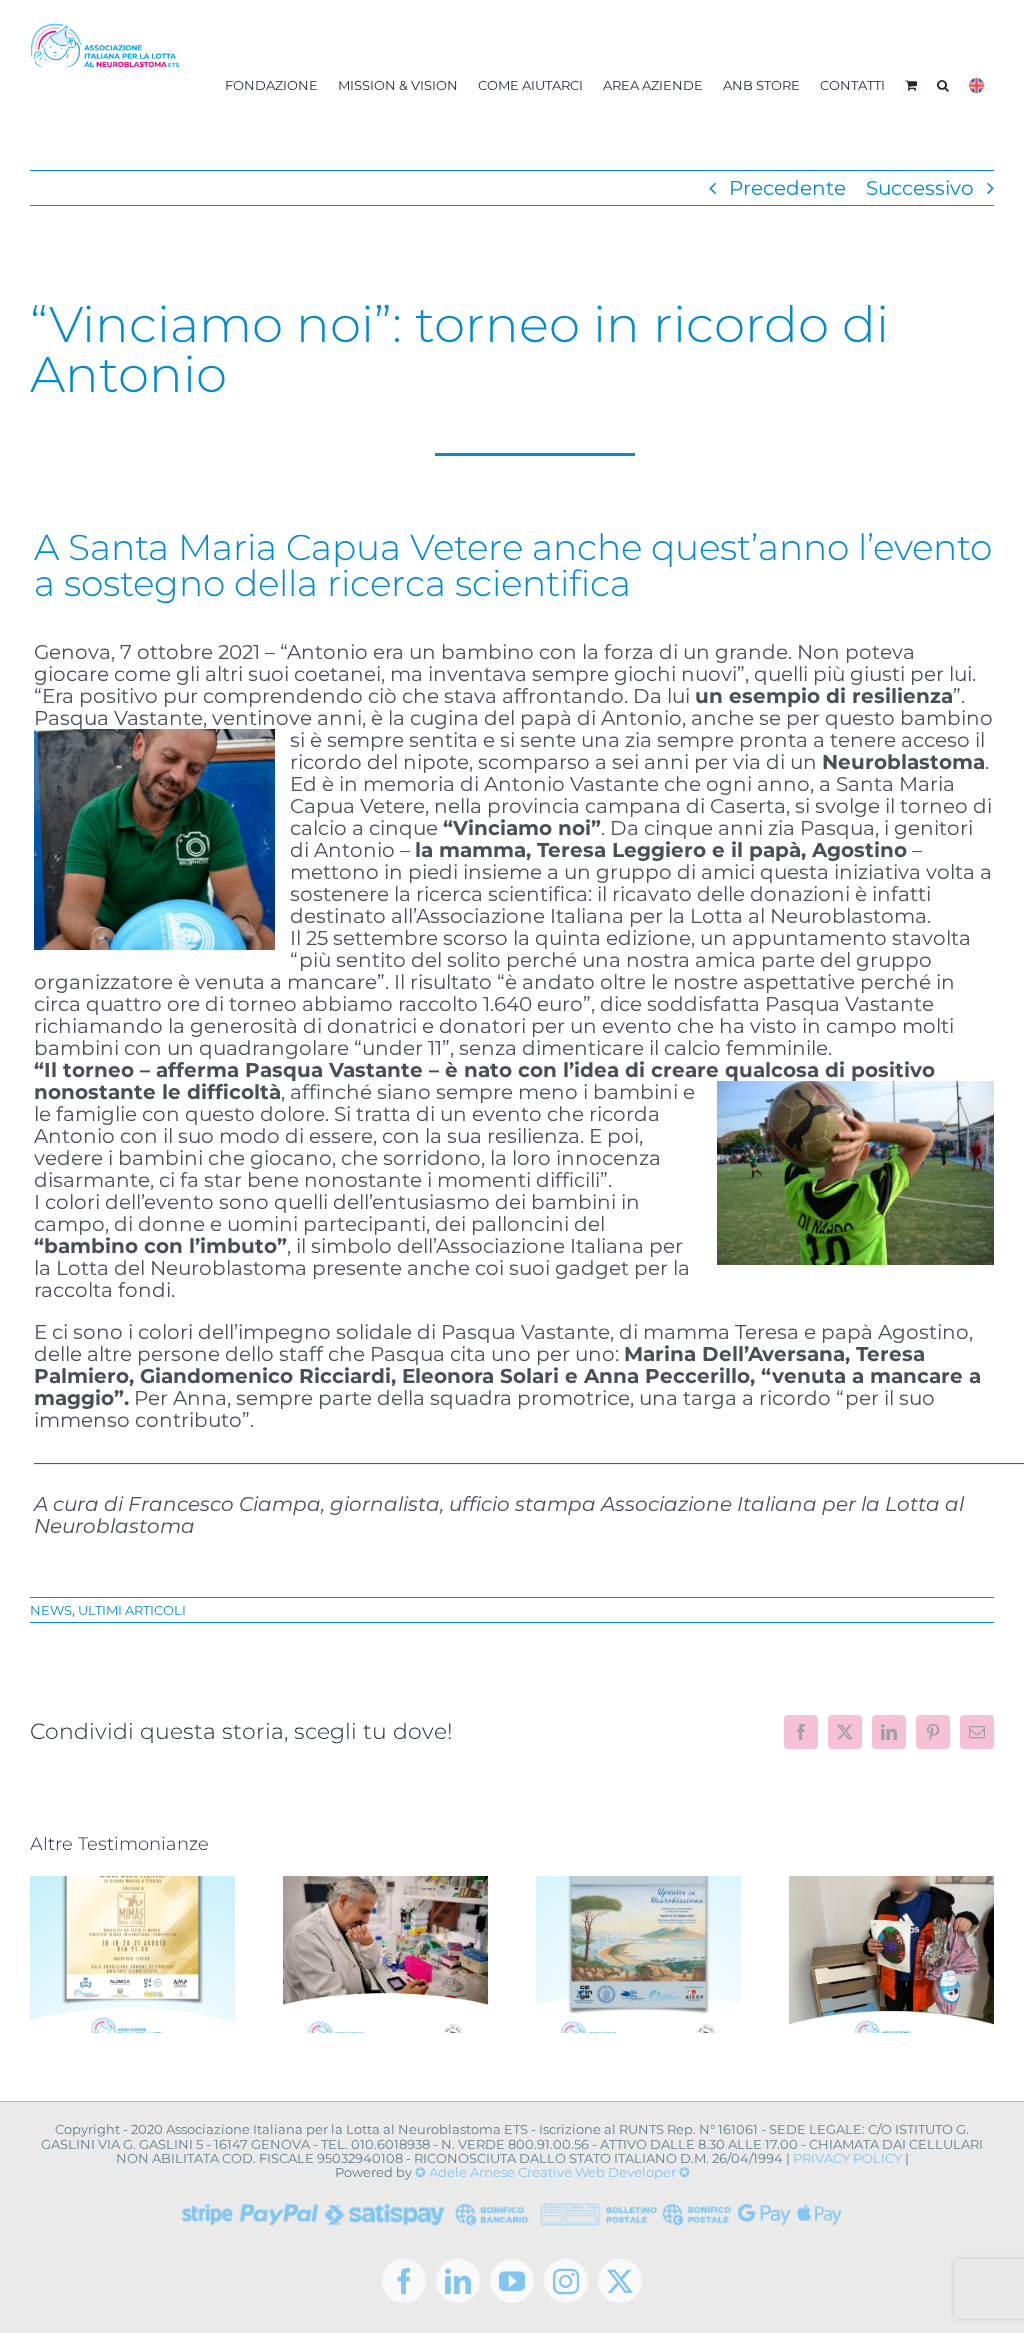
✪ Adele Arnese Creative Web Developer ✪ (552, 2172)
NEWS (51, 1610)
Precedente (787, 188)
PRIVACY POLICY (847, 2158)
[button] (943, 85)
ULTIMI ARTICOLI (132, 1610)
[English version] (976, 85)
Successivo (920, 188)
